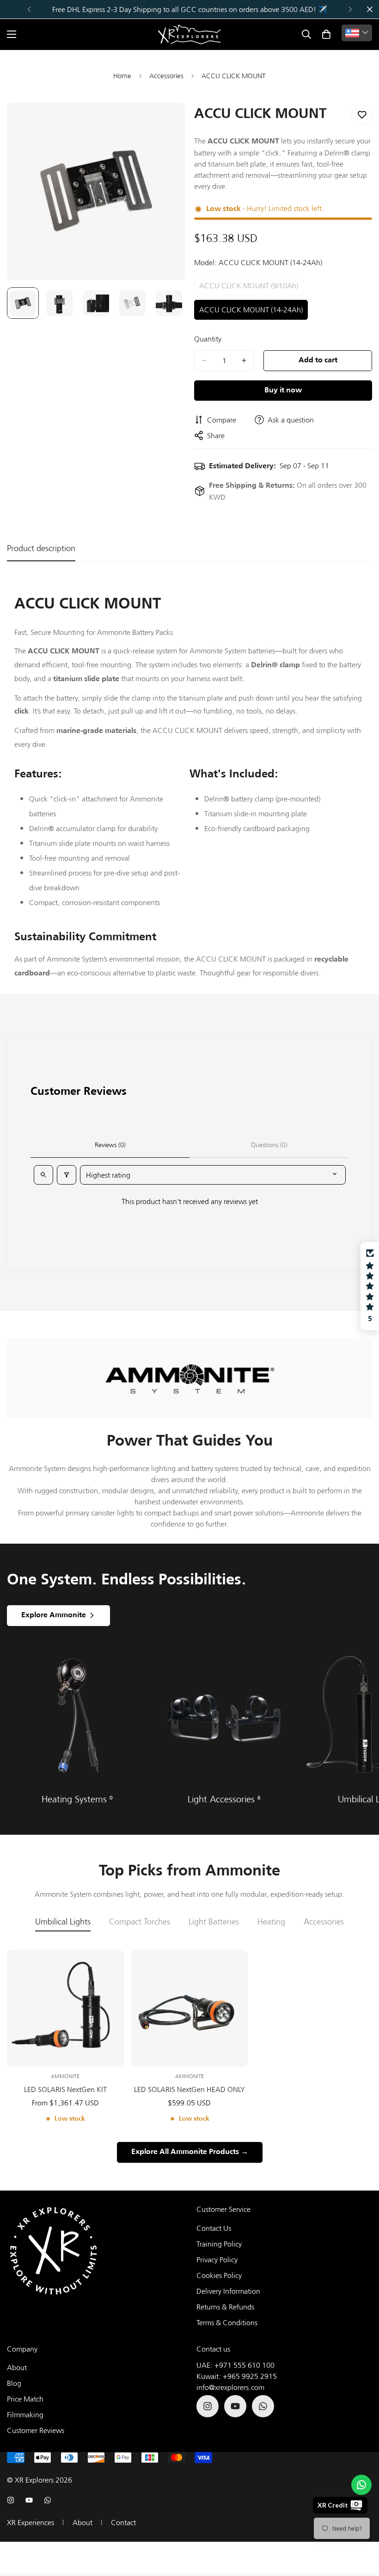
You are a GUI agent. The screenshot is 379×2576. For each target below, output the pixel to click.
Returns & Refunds (225, 2307)
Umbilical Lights (63, 1922)
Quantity (208, 339)
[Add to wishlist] (362, 115)
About (17, 2367)
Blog (14, 2383)
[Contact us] (361, 2485)
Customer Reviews (36, 2430)
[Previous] (29, 9)
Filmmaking (25, 2415)
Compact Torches (140, 1922)
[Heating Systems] (77, 1715)
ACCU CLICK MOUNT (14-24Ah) (251, 312)
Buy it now (283, 391)
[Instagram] (208, 2406)
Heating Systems (77, 1799)
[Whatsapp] (263, 2406)
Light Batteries (214, 1922)
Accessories (166, 76)
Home (122, 76)
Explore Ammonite (54, 1615)
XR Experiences (31, 2522)
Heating (271, 1922)
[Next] (350, 9)
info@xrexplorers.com (230, 2387)
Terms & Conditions (227, 2322)
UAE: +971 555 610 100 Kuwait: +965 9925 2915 (237, 2371)
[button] (326, 34)
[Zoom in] (165, 122)
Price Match (25, 2399)
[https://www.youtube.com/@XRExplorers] (235, 2406)
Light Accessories (224, 1799)
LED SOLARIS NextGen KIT (65, 2089)
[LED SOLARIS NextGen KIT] (65, 2008)
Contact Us (214, 2228)
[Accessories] (224, 1715)
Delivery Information (228, 2291)
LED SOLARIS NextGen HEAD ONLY (189, 2089)
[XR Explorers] (189, 34)
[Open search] (43, 1175)
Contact (123, 2522)
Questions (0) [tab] (269, 1145)
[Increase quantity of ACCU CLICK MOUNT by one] (244, 360)
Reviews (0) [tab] (110, 1145)
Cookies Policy (219, 2275)
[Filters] (67, 1175)
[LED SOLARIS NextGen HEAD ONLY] (190, 2008)
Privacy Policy (217, 2259)
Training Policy (219, 2244)
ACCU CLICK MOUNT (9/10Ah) (249, 288)
